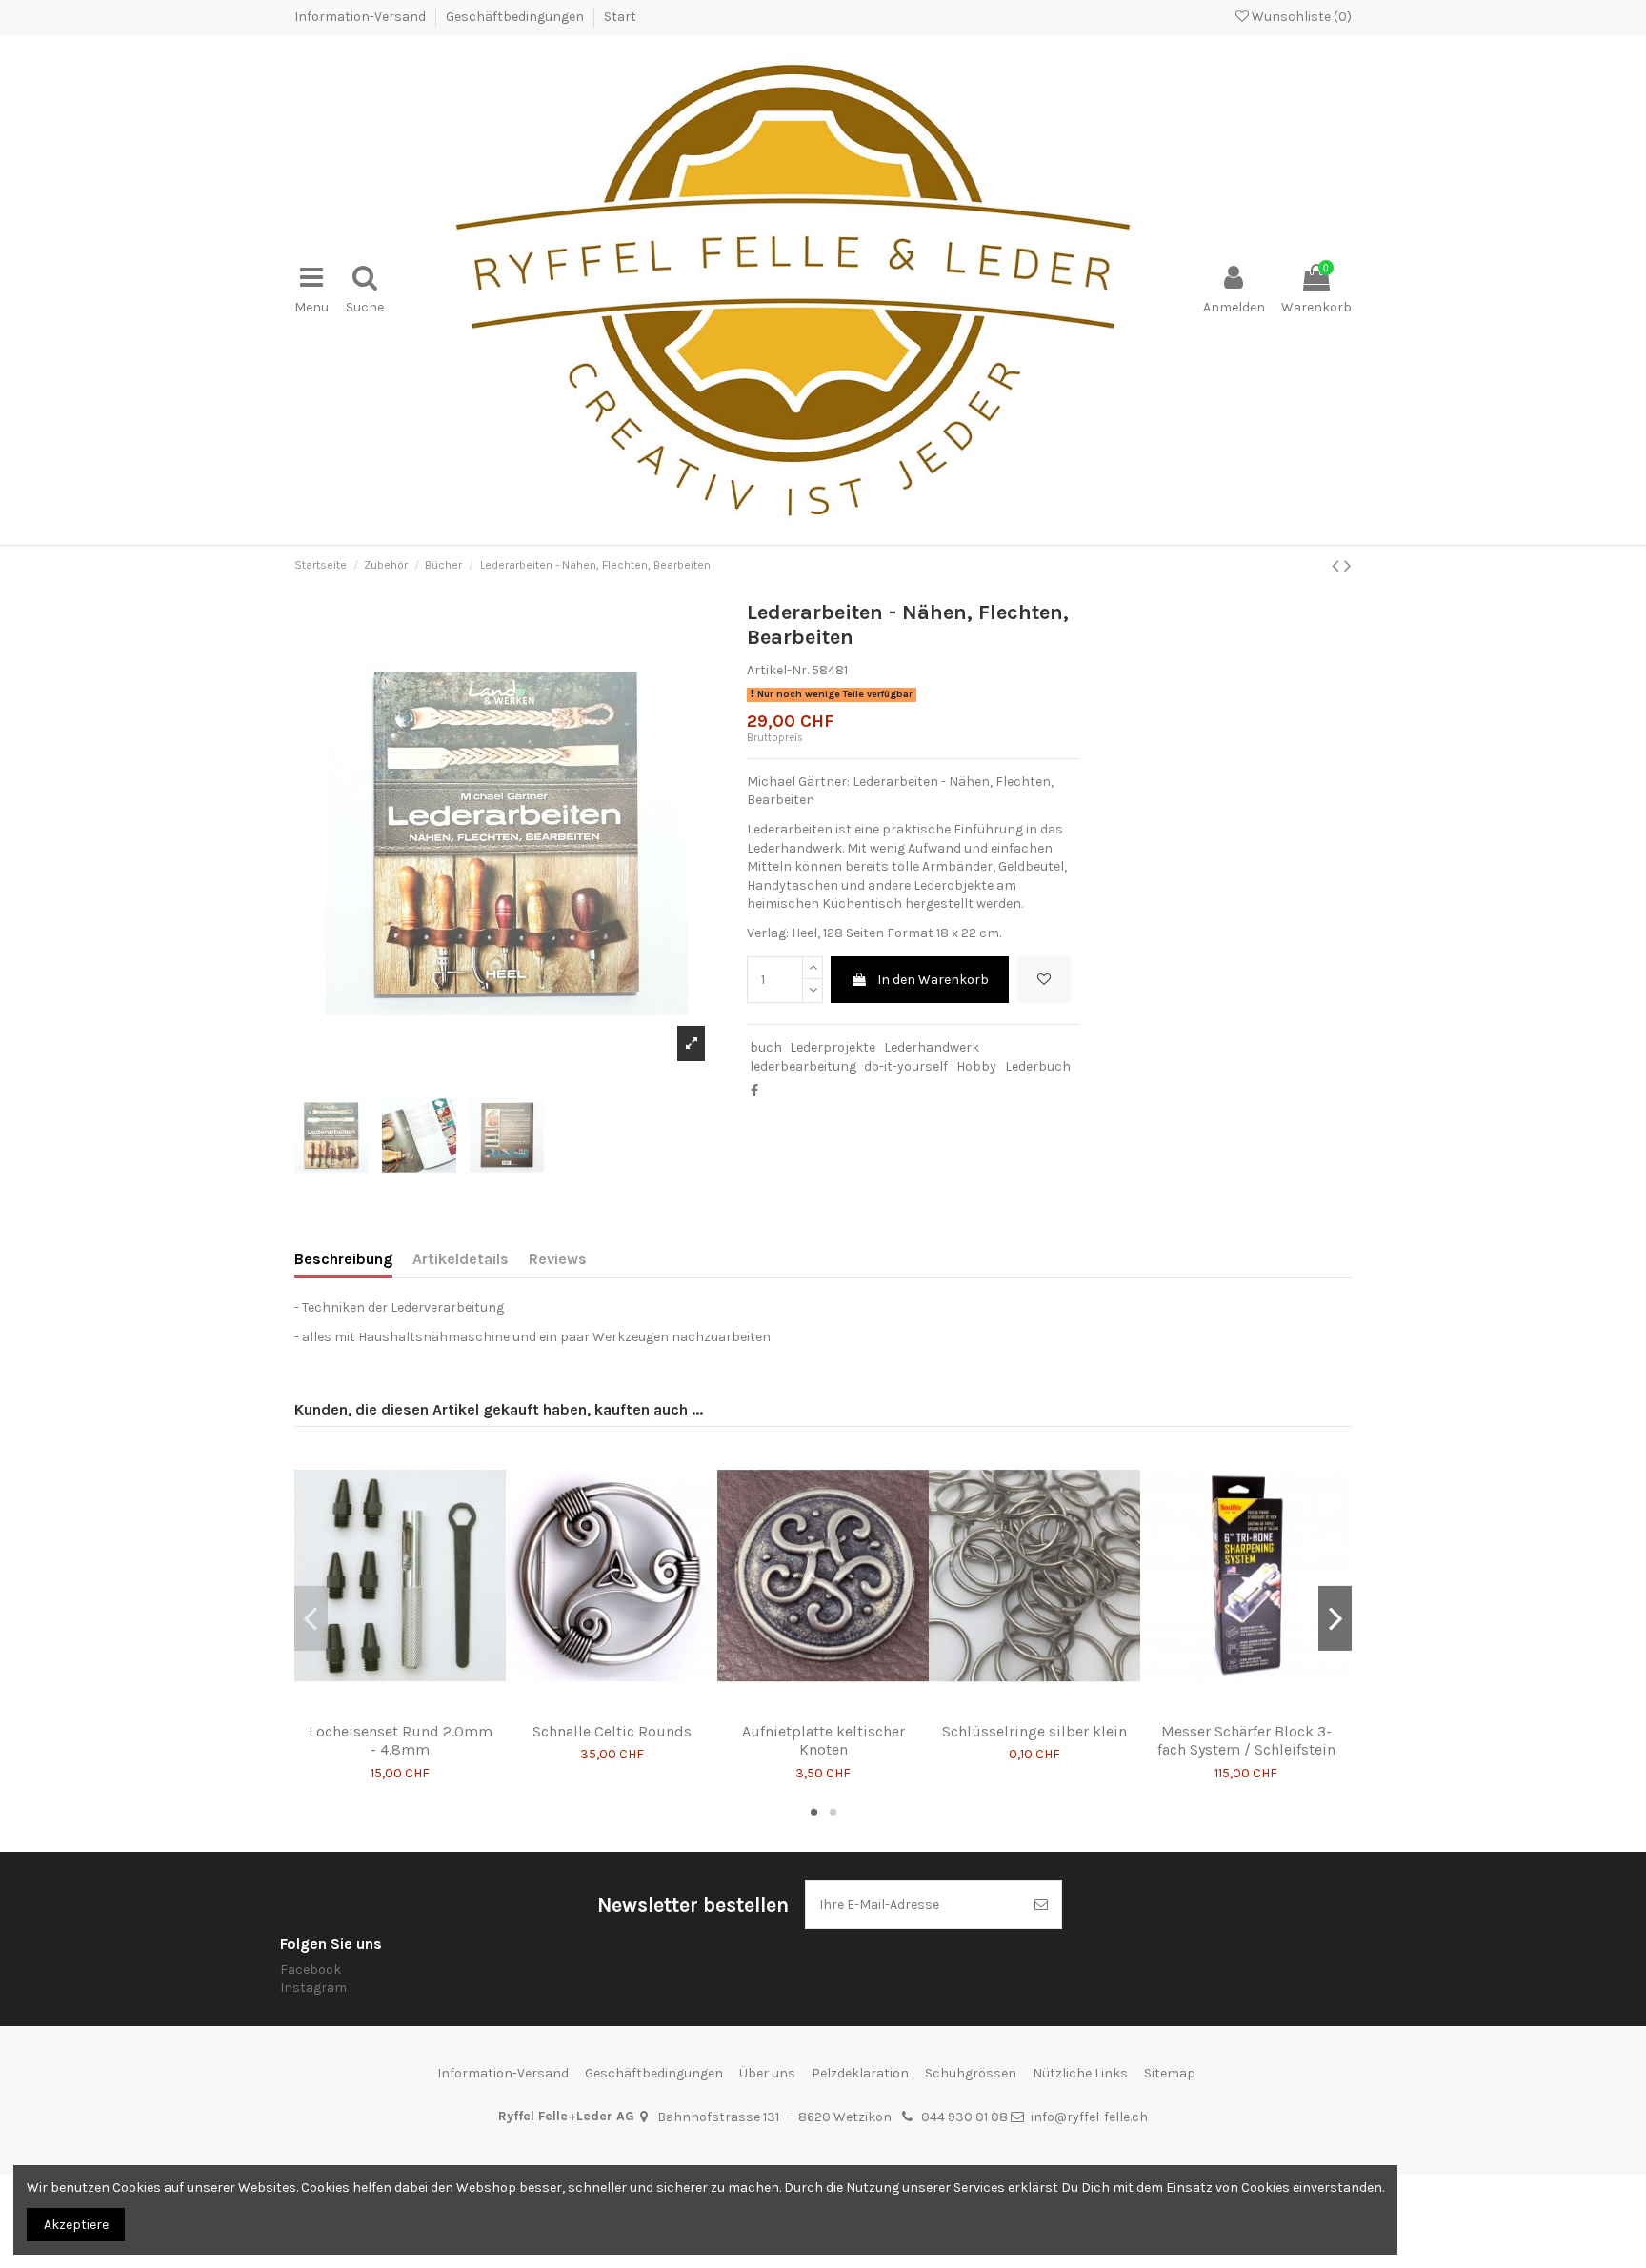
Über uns (767, 2073)
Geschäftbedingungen (516, 17)
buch (766, 1047)
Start (620, 17)
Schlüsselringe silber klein (1034, 1731)
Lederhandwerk (932, 1047)
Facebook (311, 1969)
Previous (311, 1618)
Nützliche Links (1080, 2073)
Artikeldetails (461, 1259)
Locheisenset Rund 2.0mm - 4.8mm (401, 1740)
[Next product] (1348, 566)
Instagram (313, 1987)
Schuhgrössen (971, 2073)
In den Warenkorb (933, 980)
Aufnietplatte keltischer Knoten (823, 1740)
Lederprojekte (833, 1047)
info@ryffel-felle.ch (1089, 2117)
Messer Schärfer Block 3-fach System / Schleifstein (1246, 1740)
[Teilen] (754, 1091)
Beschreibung (343, 1259)
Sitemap (1170, 2073)
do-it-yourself (906, 1066)
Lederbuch (1038, 1066)
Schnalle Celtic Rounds (612, 1731)
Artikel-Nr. (778, 670)
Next (1335, 1618)
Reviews (558, 1259)
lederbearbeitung (803, 1066)
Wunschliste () (1300, 17)
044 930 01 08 (964, 2117)
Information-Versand (361, 17)
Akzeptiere (76, 2225)
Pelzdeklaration (860, 2073)
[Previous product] (1338, 566)
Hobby (976, 1066)
